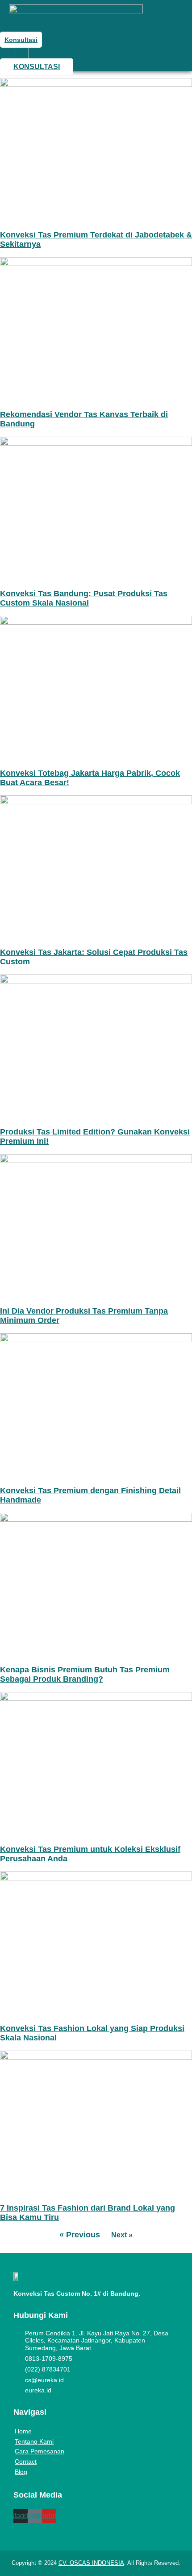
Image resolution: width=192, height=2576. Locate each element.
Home (23, 2431)
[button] (21, 53)
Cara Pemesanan (40, 2451)
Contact (26, 2461)
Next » (122, 2235)
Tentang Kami (34, 2441)
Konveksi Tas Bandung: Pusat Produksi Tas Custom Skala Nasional (84, 598)
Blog (21, 2472)
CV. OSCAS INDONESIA (91, 2563)
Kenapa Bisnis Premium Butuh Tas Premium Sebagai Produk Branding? (85, 1674)
